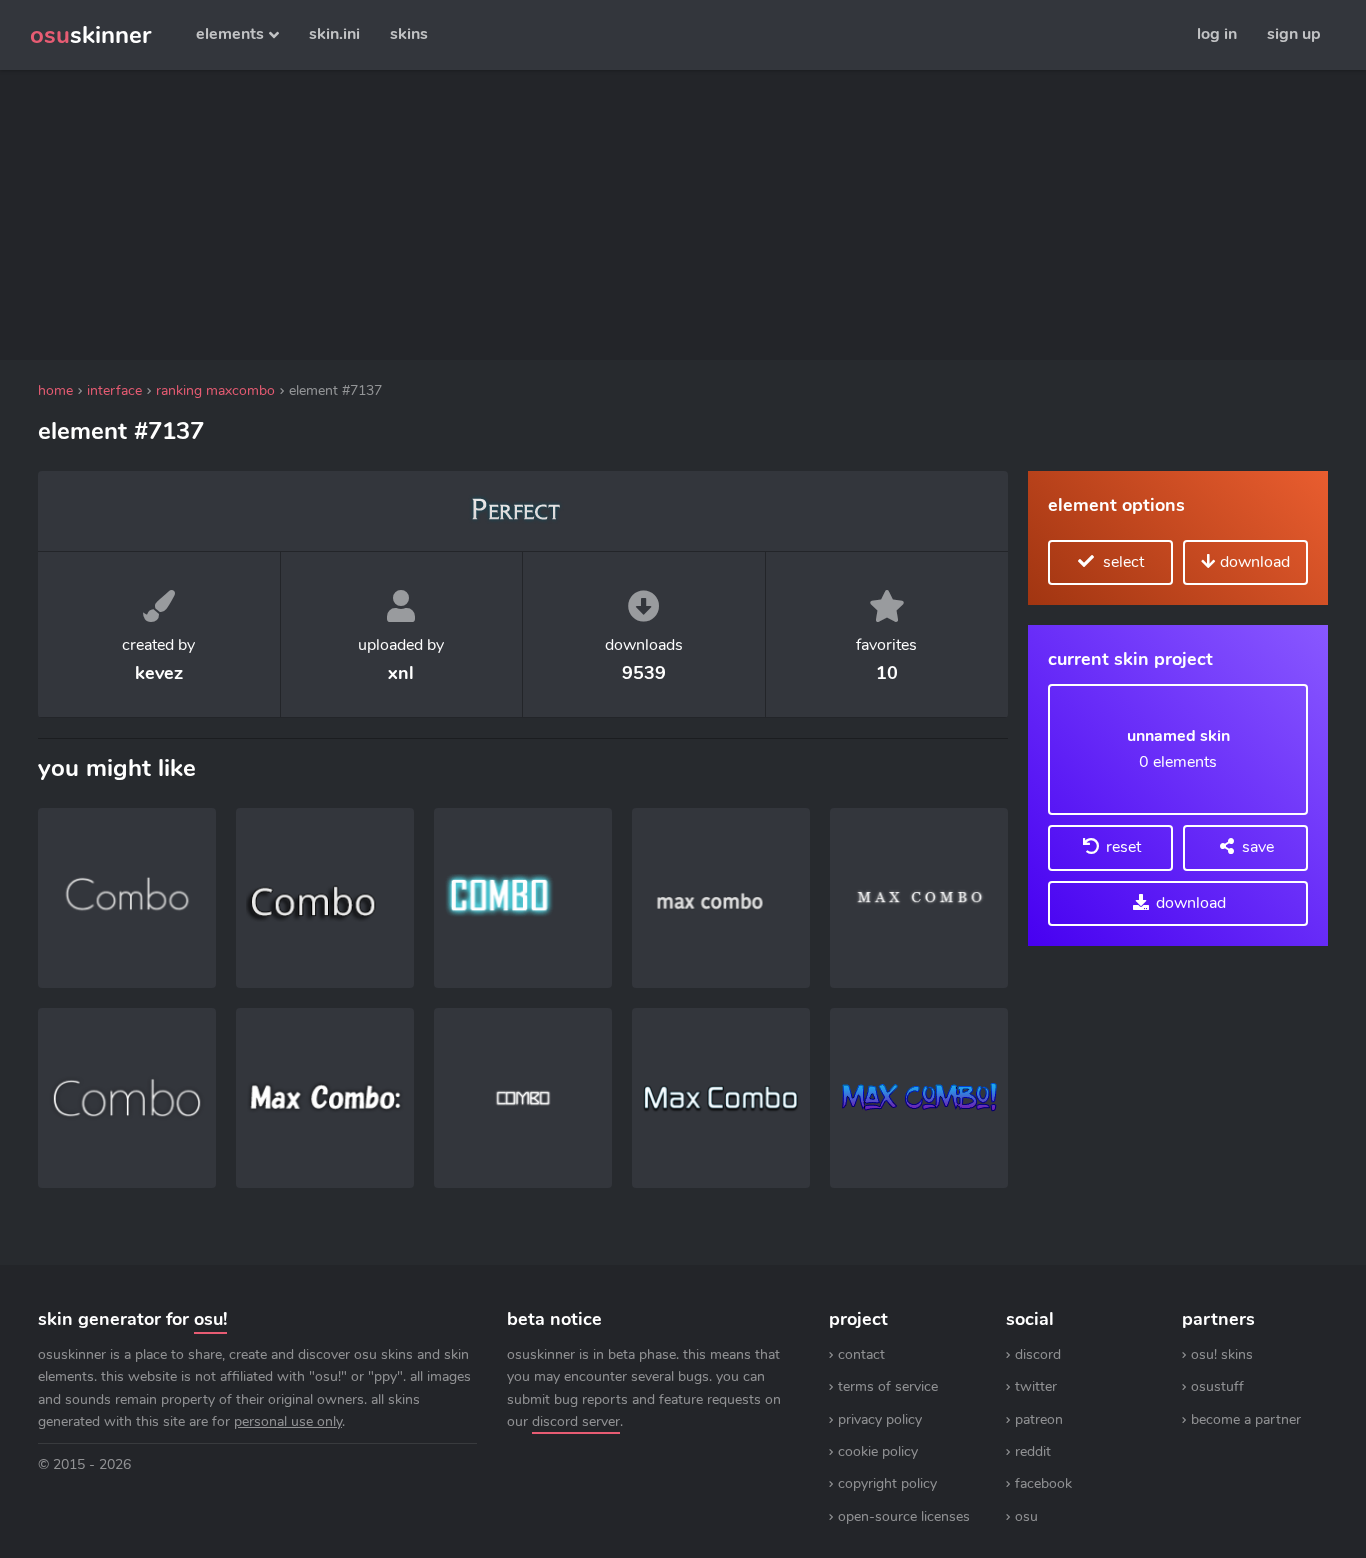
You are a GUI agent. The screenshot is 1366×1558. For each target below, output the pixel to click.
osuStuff (1217, 1386)
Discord (1038, 1354)
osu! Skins (1222, 1354)
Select (1121, 562)
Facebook (1043, 1483)
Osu (1026, 1516)
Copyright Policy (887, 1483)
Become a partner (1246, 1419)
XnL (401, 673)
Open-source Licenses (904, 1516)
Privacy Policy (880, 1419)
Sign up (1294, 34)
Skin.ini (334, 34)
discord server (576, 1421)
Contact (861, 1354)
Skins (409, 34)
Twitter (1036, 1386)
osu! (210, 1319)
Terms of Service (888, 1386)
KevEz (159, 673)
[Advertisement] (523, 215)
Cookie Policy (878, 1451)
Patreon (1039, 1419)
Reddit (1033, 1451)
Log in (1217, 34)
